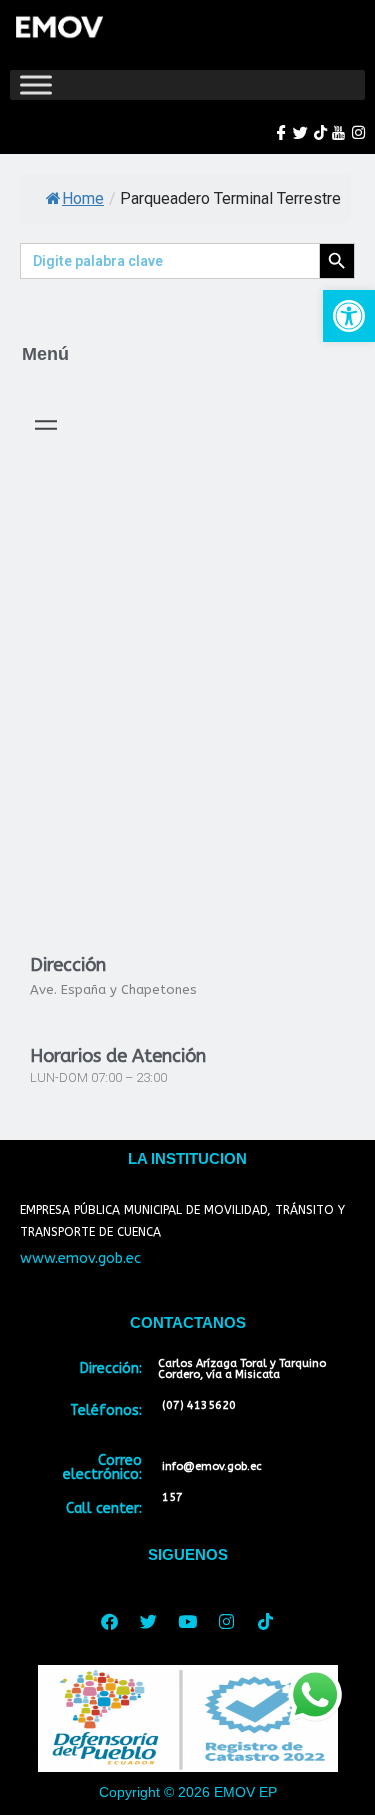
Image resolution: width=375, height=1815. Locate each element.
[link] (349, 316)
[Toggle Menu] (36, 84)
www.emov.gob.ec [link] (80, 1258)
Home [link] (83, 198)
